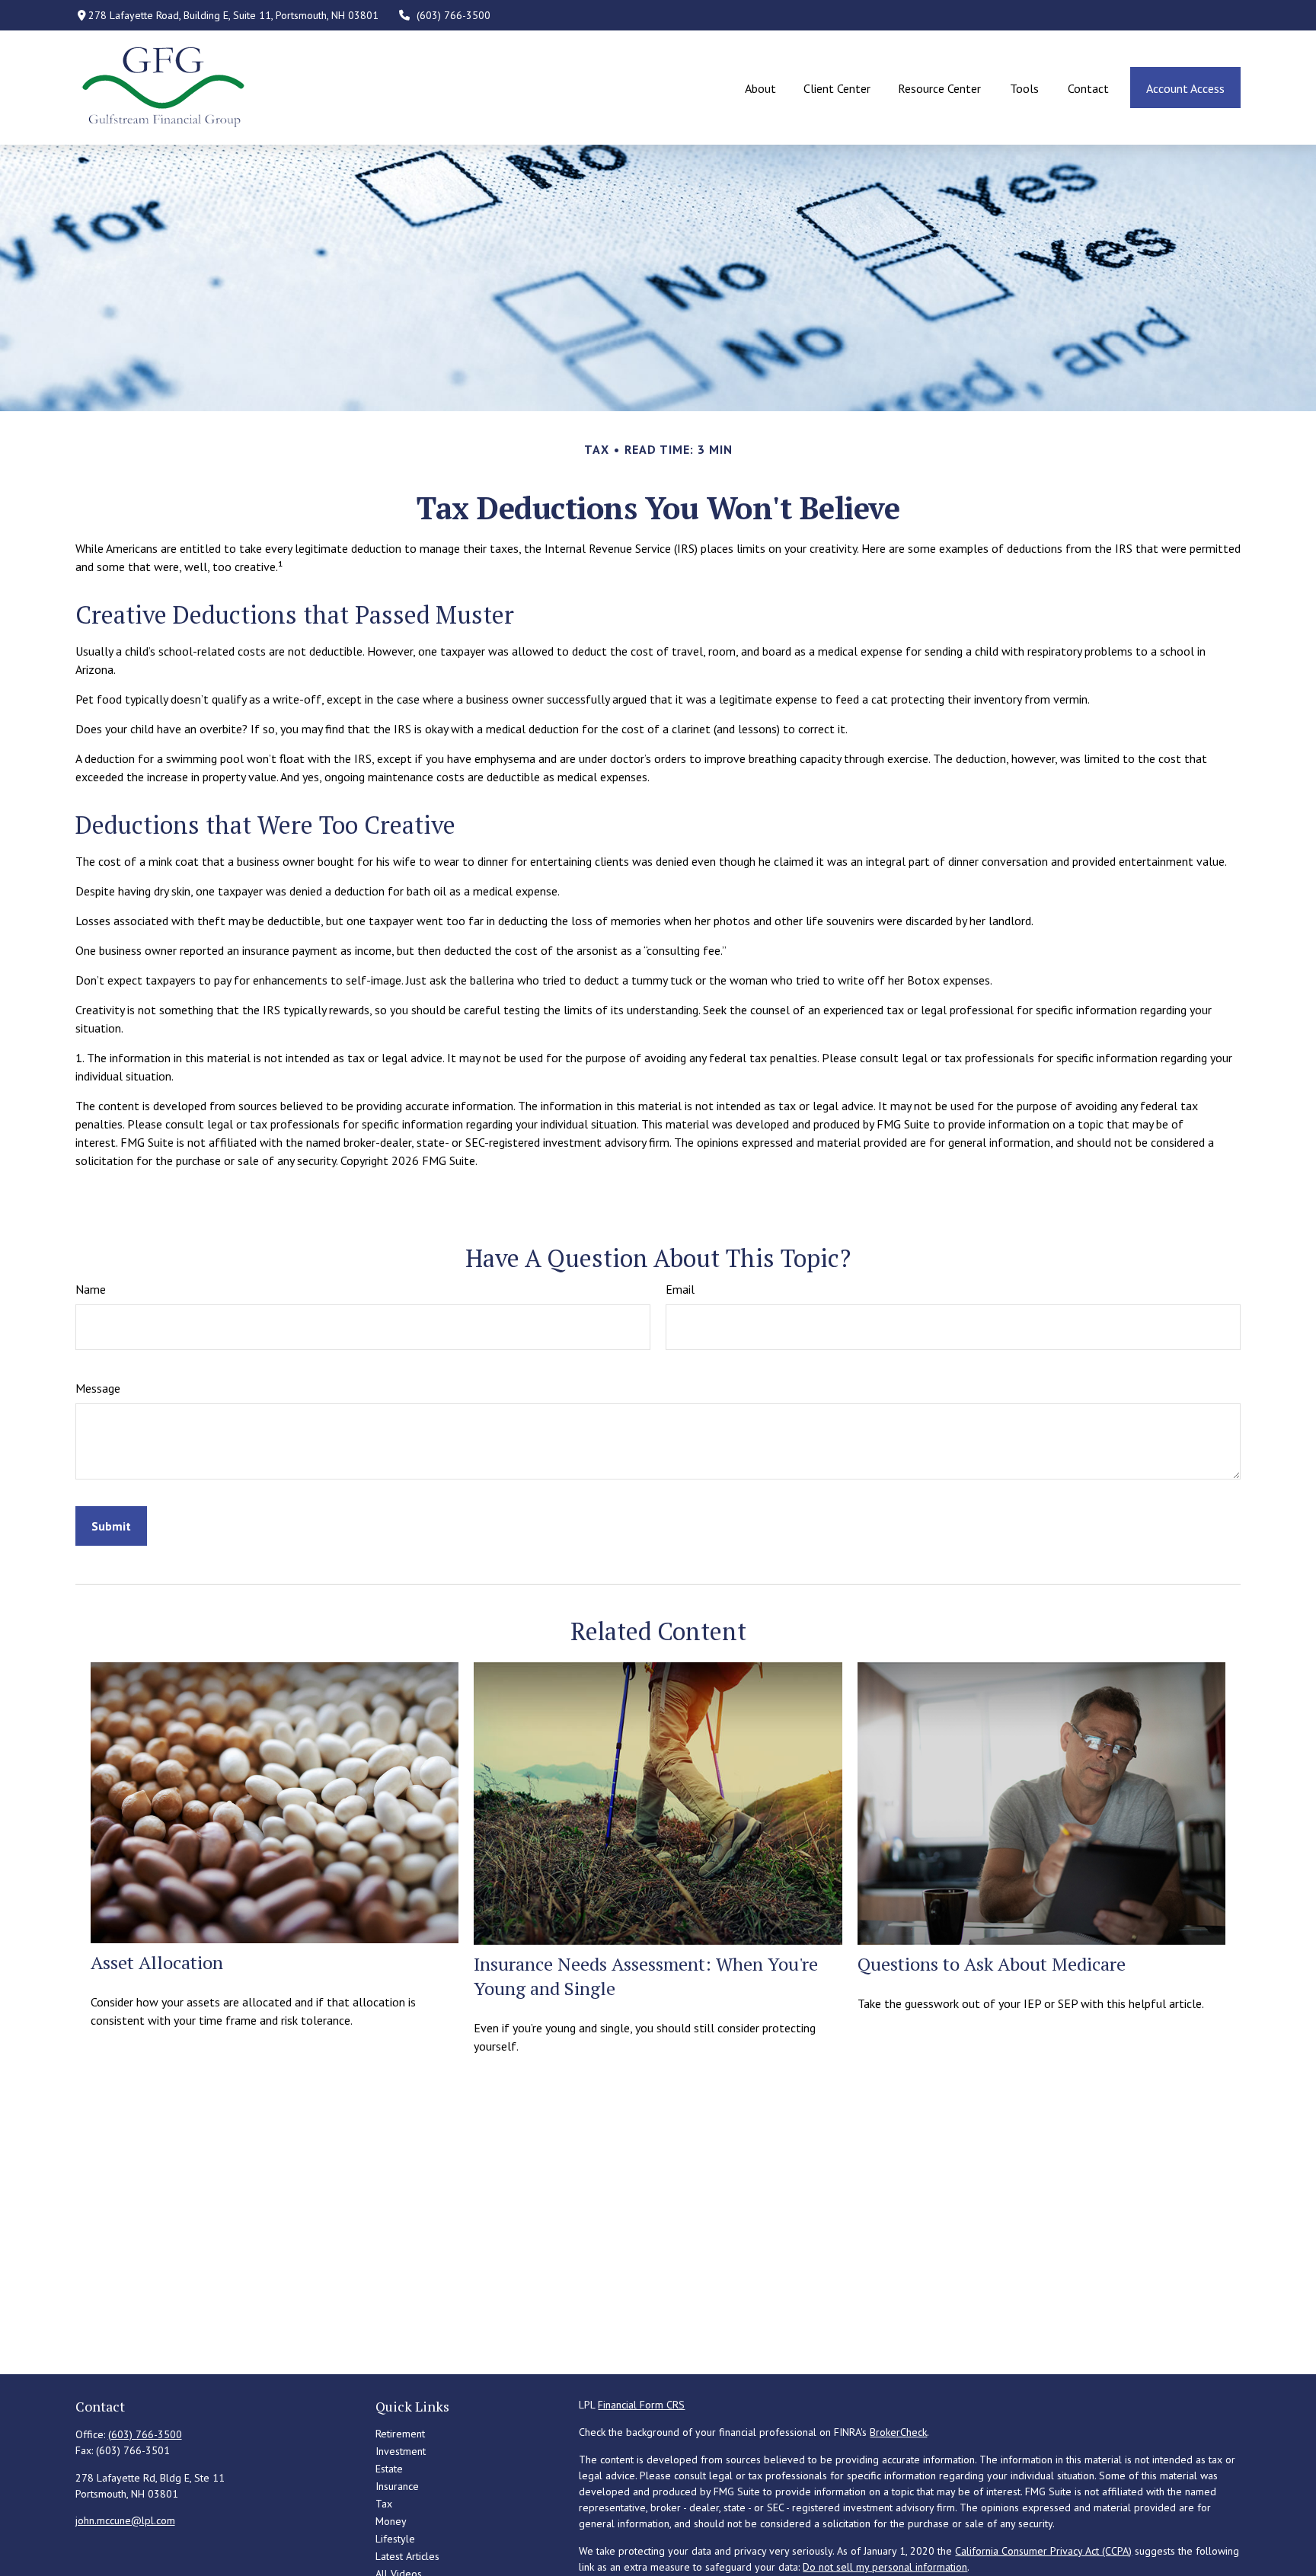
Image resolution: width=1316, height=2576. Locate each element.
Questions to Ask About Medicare (992, 1964)
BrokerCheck (898, 2432)
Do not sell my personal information (885, 2567)
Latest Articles (407, 2556)
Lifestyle (395, 2539)
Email (680, 1289)
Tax (384, 2504)
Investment (401, 2451)
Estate (389, 2469)
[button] (760, 88)
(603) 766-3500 (454, 15)
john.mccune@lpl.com (125, 2520)
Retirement (400, 2434)
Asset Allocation (157, 1962)
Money (391, 2521)
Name (91, 1289)
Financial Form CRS (641, 2405)
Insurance (397, 2486)
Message (98, 1388)
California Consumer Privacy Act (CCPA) (1043, 2551)
